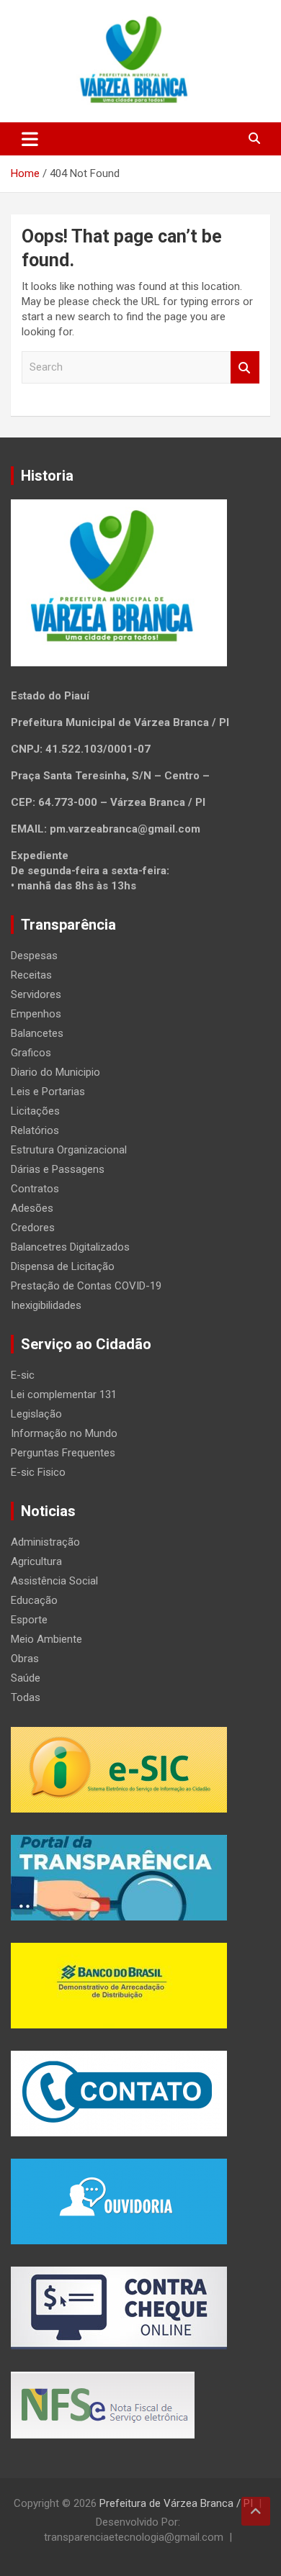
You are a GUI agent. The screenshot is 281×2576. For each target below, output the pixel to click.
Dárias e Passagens (58, 1169)
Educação (34, 1600)
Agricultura (36, 1561)
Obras (25, 1659)
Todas (26, 1697)
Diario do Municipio (55, 1072)
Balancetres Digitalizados (70, 1247)
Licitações (35, 1111)
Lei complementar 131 (64, 1394)
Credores (33, 1228)
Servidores (36, 994)
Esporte (29, 1620)
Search (245, 367)
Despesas (34, 956)
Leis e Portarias (48, 1092)
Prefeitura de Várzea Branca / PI (176, 2503)
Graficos (31, 1053)
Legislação (36, 1414)
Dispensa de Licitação (63, 1266)
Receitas (31, 975)
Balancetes (37, 1033)
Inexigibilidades (46, 1305)
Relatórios (35, 1130)
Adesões (32, 1208)
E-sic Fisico (38, 1472)
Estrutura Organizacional (69, 1150)
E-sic (23, 1375)
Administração (45, 1542)
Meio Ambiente (46, 1639)
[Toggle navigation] (30, 139)
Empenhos (36, 1014)
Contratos (35, 1189)
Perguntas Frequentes (63, 1453)
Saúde (26, 1678)
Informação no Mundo (64, 1433)
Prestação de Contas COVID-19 (86, 1286)
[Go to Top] (256, 2511)
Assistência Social (54, 1581)
